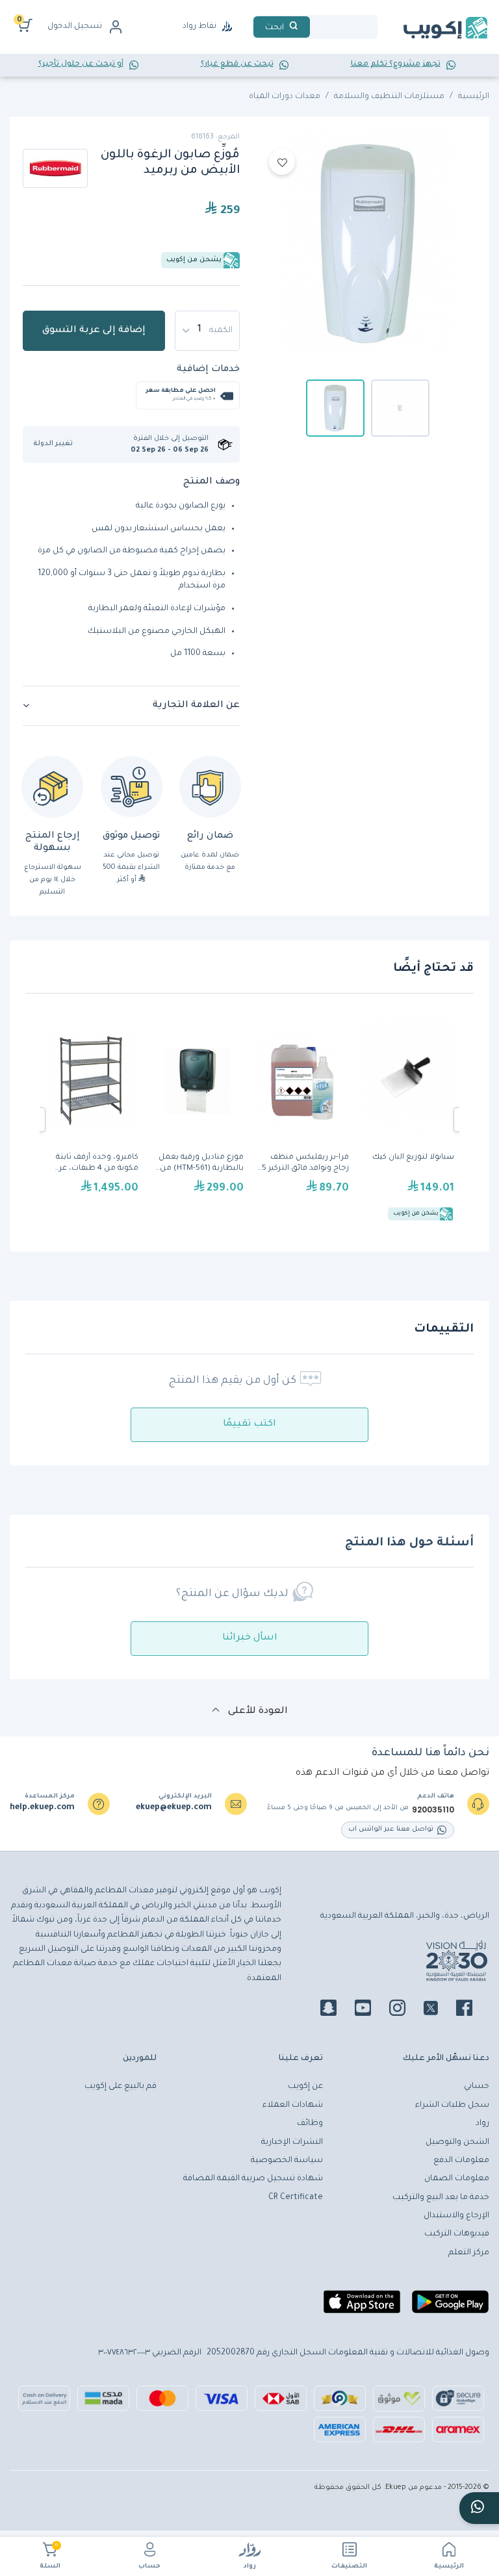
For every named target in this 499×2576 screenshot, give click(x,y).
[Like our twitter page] (439, 2010)
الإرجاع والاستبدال (456, 2216)
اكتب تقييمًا (249, 1424)
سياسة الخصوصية (287, 2161)
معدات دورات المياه (285, 97)
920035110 (433, 1810)
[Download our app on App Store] (362, 2307)
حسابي (477, 2087)
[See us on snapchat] (336, 2010)
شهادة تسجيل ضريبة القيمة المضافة (253, 2179)
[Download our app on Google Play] (450, 2307)
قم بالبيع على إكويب (121, 2087)
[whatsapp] (479, 2508)
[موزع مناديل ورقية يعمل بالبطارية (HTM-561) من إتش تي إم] (198, 1120)
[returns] (52, 787)
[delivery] (132, 787)
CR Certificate (296, 2198)
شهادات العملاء (293, 2106)
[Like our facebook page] (472, 2010)
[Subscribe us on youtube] (371, 2010)
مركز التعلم (469, 2253)
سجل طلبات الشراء (452, 2106)
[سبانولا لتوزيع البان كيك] (408, 1120)
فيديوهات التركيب (457, 2234)
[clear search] (315, 27)
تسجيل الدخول (75, 27)
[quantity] (207, 331)
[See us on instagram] (405, 2010)
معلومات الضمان (457, 2179)
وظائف (310, 2124)
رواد (250, 2567)
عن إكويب (305, 2087)
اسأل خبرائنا (250, 1638)
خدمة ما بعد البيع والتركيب (441, 2198)
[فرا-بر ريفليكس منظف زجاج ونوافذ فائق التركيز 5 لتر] (303, 1120)
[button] (58, 444)
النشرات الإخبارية (292, 2143)
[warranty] (210, 787)
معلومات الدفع (461, 2161)
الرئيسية (449, 2567)
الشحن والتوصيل (457, 2143)
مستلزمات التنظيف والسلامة (389, 97)
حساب (149, 2567)
